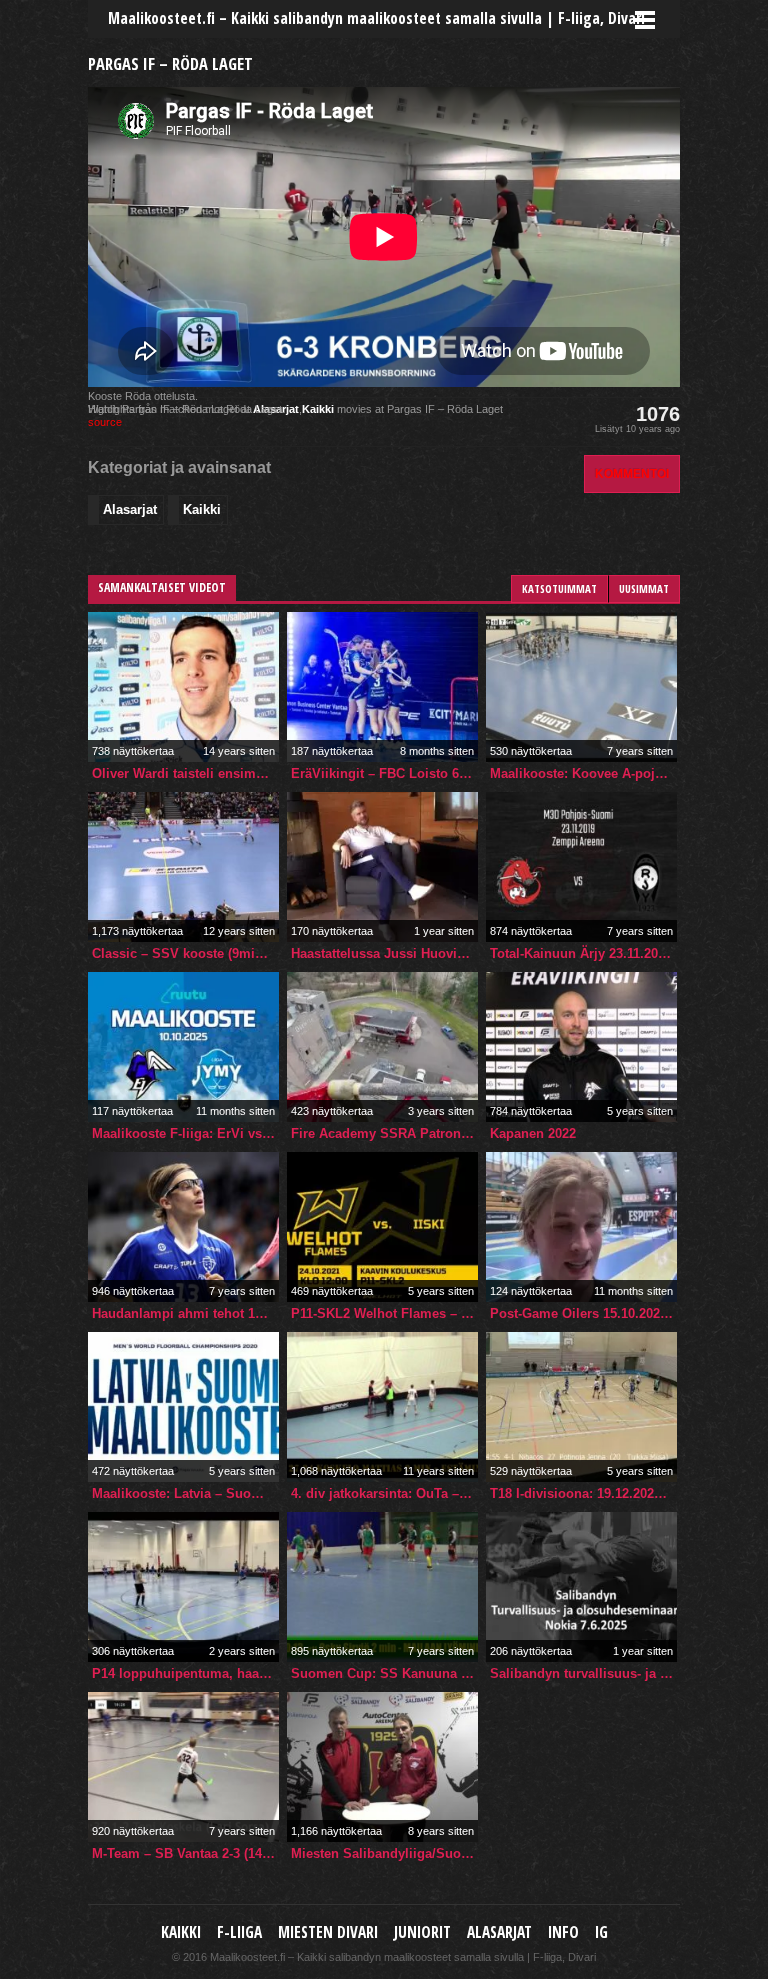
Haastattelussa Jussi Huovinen (384, 953)
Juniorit (422, 1932)
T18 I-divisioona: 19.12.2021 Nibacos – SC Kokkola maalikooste (583, 1493)
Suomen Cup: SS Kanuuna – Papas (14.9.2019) (384, 1673)
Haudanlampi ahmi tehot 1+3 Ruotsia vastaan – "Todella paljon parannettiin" (185, 1313)
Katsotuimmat (559, 588)
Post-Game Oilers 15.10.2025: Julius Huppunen (583, 1313)
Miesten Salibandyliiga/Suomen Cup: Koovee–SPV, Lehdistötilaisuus (384, 1853)
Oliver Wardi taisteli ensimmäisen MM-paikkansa (185, 773)
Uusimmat (644, 588)
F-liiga (239, 1932)
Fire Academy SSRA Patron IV (384, 1133)
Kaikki (318, 409)
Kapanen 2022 (533, 1133)
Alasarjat (130, 509)
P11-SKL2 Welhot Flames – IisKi (384, 1313)
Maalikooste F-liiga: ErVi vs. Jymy (185, 1133)
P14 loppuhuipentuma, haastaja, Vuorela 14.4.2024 (185, 1673)
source (105, 422)
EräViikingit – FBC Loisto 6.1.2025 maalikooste (384, 773)
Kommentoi (632, 473)
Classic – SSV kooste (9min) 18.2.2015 (185, 953)
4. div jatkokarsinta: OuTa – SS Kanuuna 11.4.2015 (384, 1493)
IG (601, 1932)
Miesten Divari (328, 1932)
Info (563, 1932)
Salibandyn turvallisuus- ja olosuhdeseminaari (583, 1673)
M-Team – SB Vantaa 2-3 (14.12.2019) (185, 1853)
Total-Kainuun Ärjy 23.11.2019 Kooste (583, 953)
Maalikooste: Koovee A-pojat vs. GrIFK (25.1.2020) (583, 773)
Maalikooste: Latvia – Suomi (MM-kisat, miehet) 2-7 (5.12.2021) (185, 1493)
